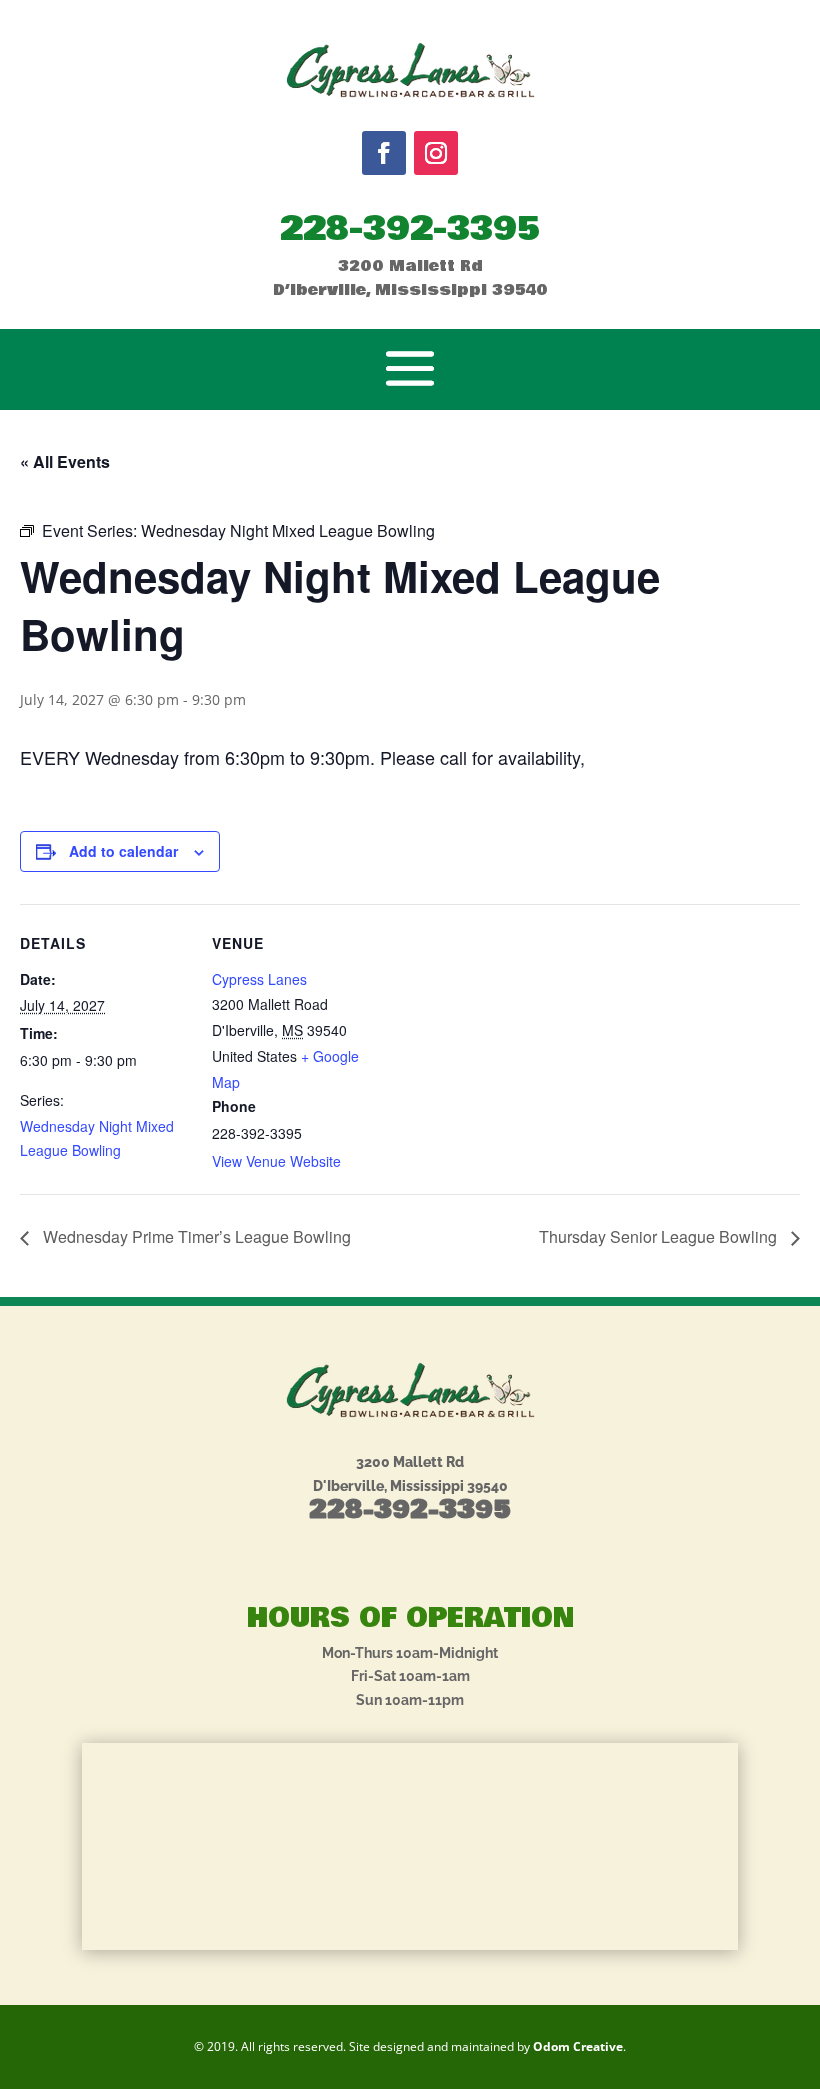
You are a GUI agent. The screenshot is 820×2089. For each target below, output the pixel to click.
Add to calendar (123, 851)
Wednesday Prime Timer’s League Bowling (195, 1236)
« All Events (65, 461)
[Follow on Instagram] (436, 153)
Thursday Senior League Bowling (660, 1236)
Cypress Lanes (259, 979)
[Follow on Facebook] (384, 153)
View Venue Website (276, 1161)
